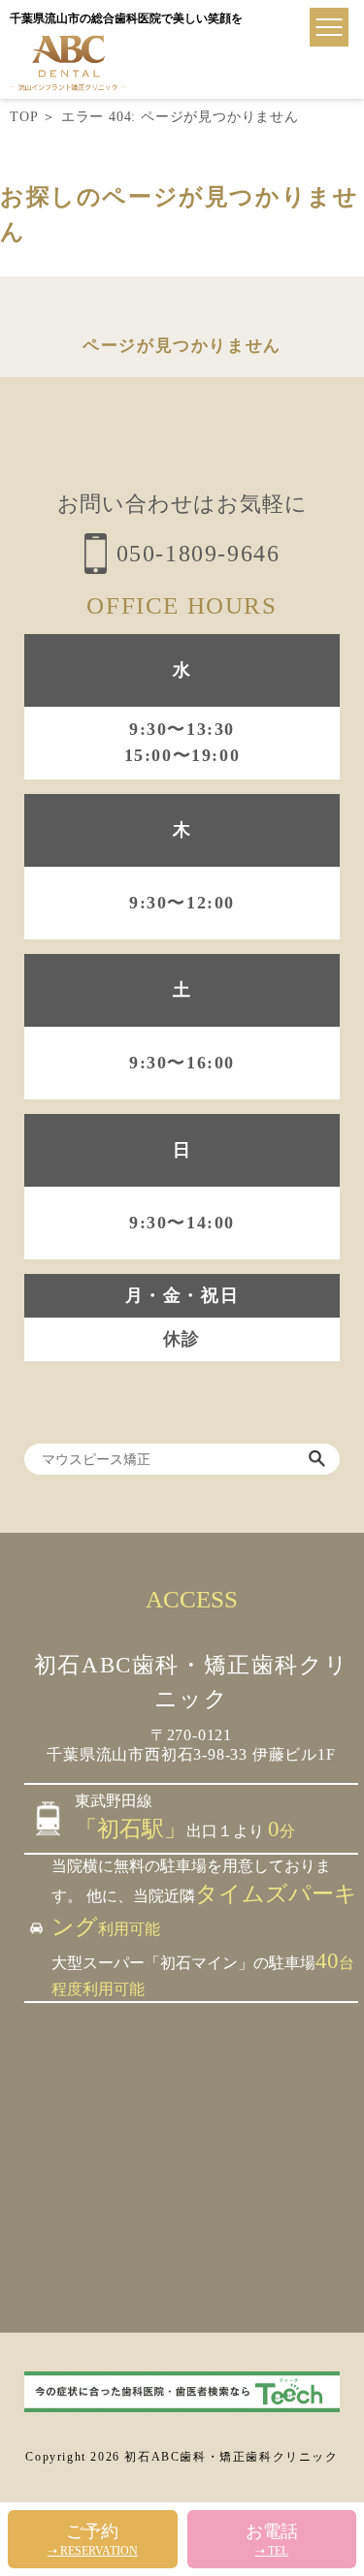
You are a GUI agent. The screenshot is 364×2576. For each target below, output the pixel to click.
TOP (23, 117)
